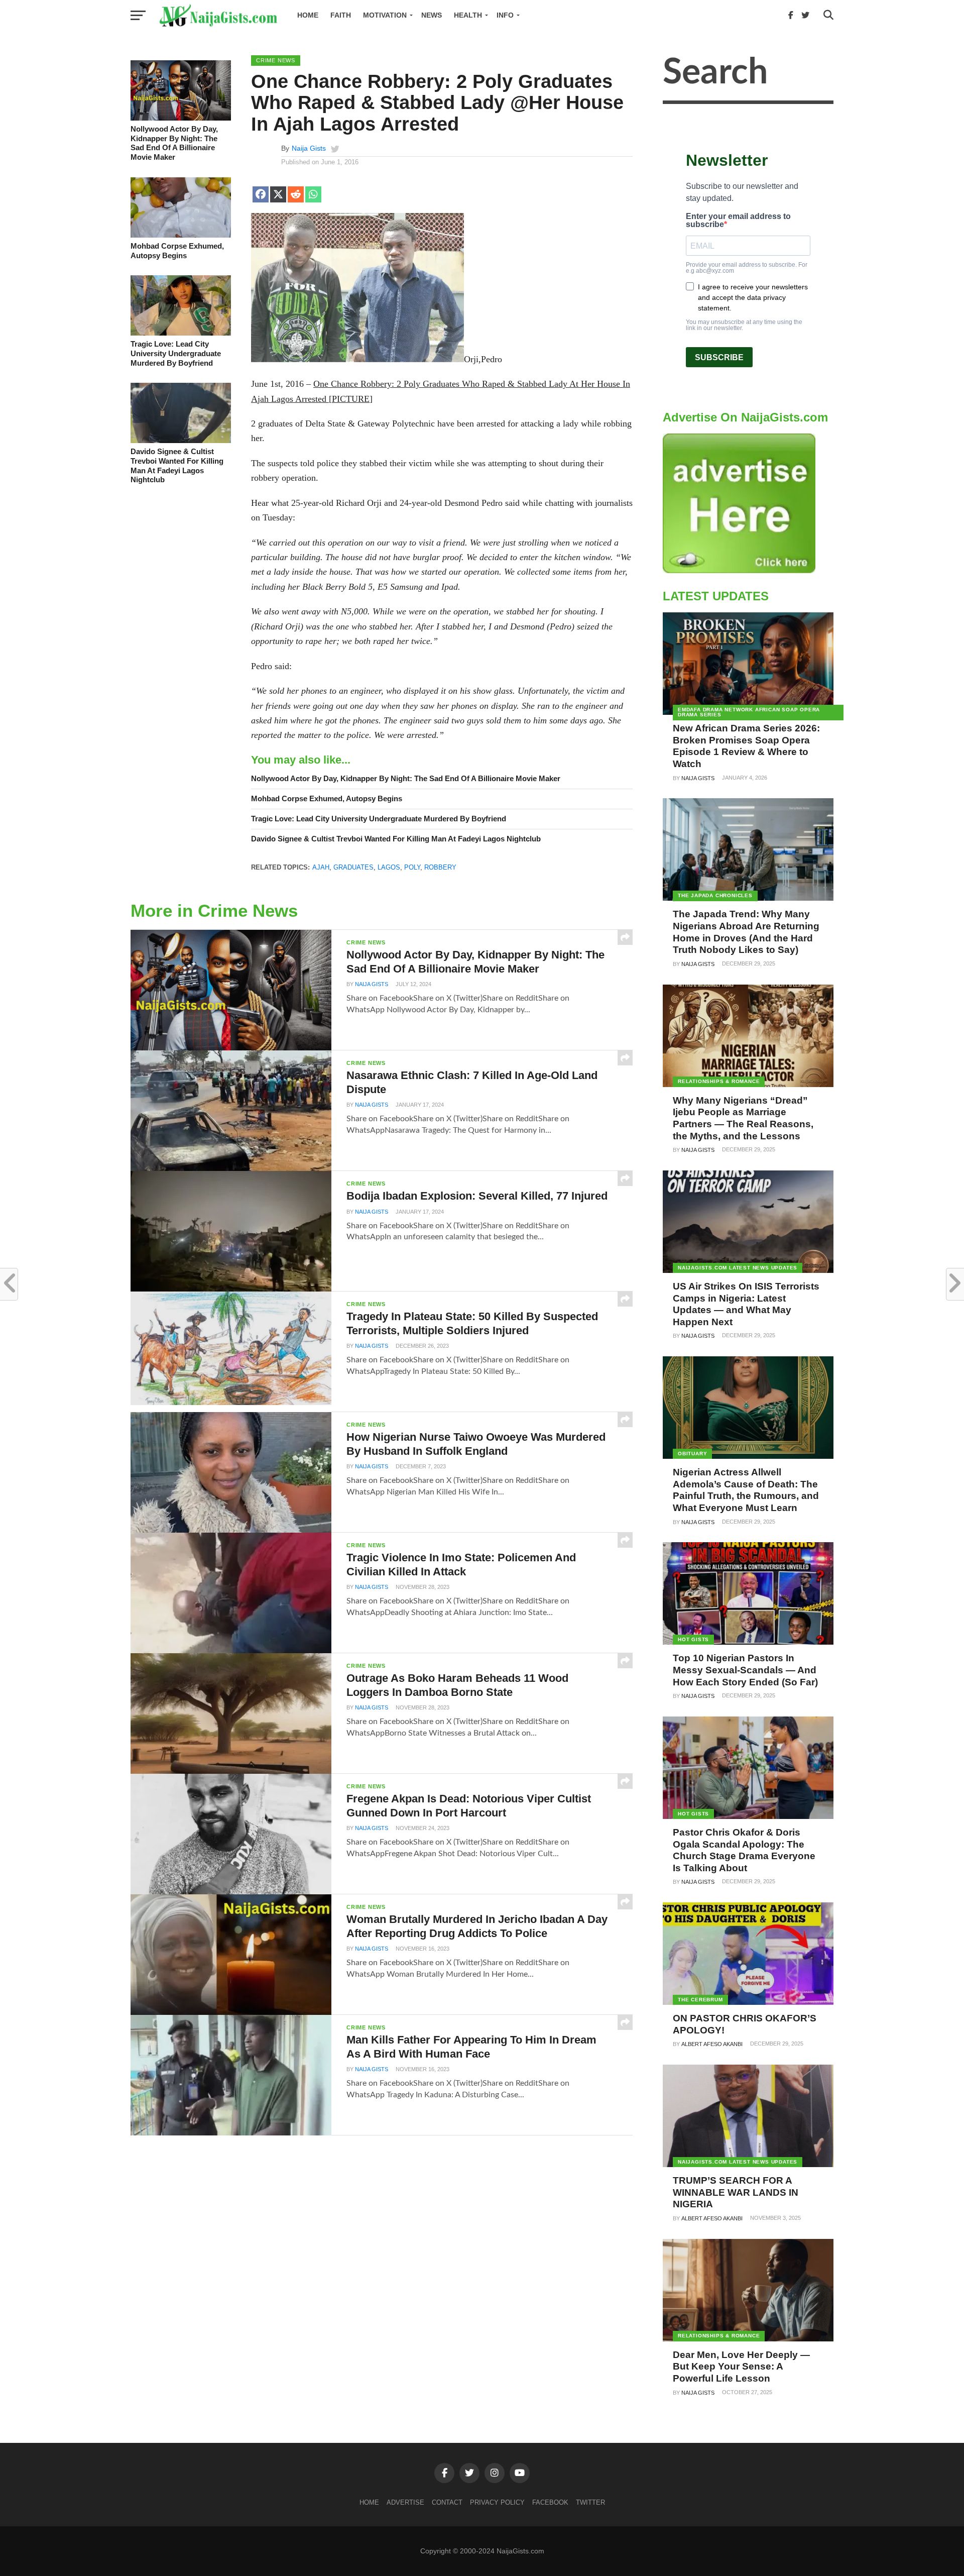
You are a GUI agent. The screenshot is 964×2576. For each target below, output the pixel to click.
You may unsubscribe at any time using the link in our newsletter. (744, 325)
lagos (389, 867)
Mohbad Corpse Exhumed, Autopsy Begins (177, 251)
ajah (321, 867)
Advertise (405, 2502)
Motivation (385, 15)
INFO (505, 15)
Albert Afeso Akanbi (712, 2044)
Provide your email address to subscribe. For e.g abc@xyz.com (747, 268)
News (432, 15)
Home (308, 15)
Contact (447, 2502)
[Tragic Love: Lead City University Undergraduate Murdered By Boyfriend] (181, 333)
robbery (440, 867)
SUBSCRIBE (719, 357)
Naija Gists (309, 148)
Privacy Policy (497, 2502)
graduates (353, 867)
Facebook (550, 2502)
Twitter (590, 2502)
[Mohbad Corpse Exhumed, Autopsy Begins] (181, 235)
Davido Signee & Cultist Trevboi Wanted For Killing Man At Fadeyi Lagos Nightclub (177, 465)
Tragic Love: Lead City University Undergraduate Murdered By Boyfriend (176, 353)
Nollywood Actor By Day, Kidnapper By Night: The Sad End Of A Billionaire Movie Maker (174, 143)
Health (468, 15)
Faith (341, 15)
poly (412, 867)
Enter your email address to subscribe (738, 221)
